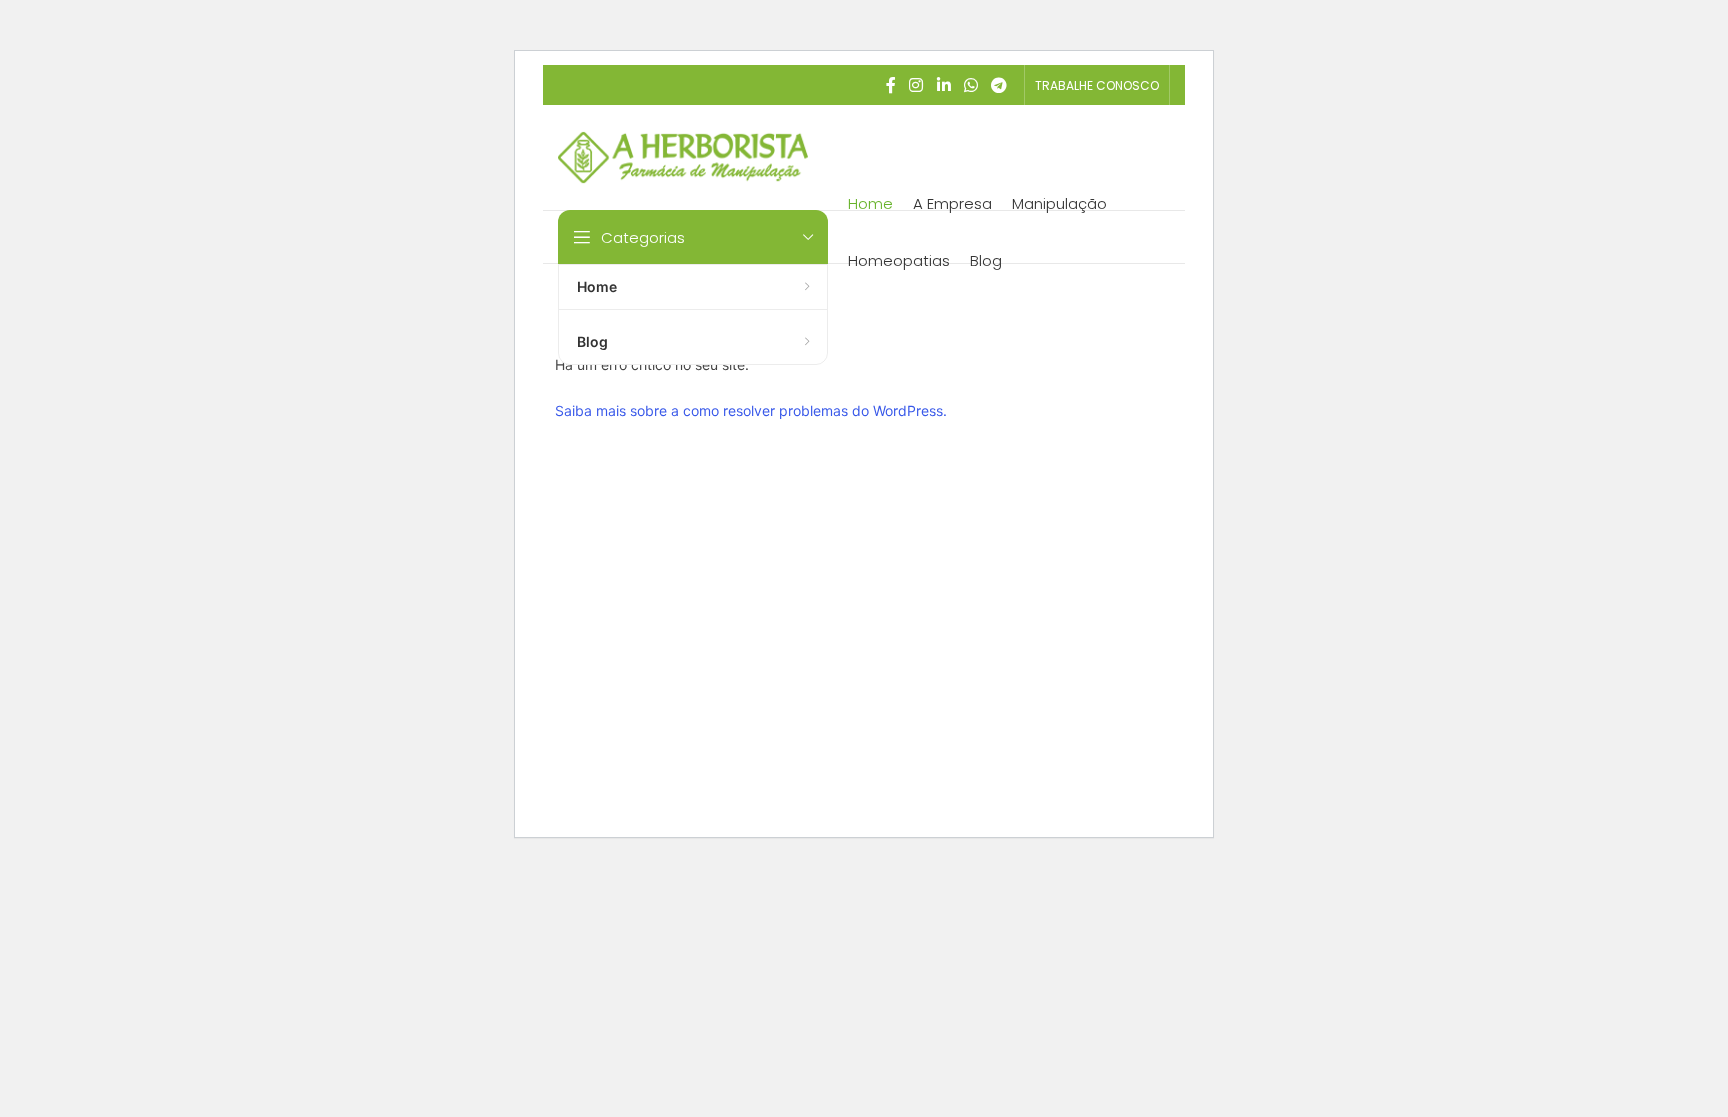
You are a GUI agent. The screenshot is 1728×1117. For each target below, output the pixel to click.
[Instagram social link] (916, 85)
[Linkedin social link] (943, 85)
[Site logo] (683, 155)
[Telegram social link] (999, 85)
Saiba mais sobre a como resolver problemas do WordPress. (751, 410)
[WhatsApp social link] (970, 85)
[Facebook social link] (891, 85)
